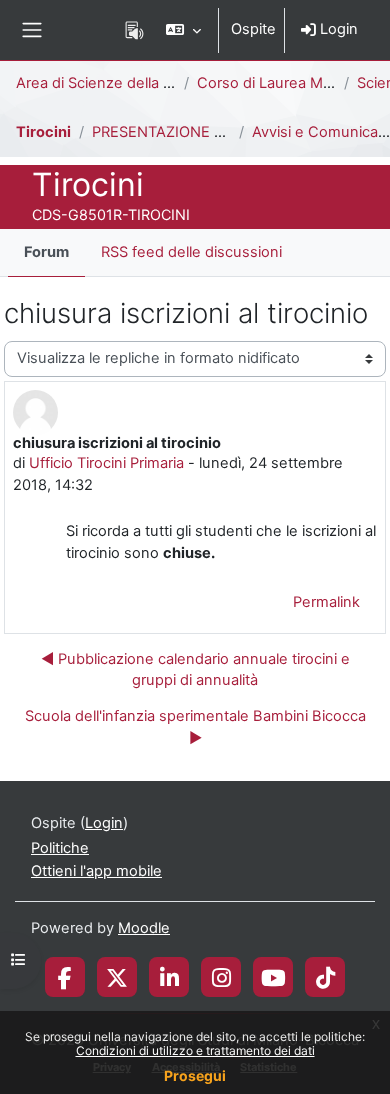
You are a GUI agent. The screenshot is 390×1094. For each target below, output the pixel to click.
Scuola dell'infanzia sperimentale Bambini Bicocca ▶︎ (195, 727)
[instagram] (221, 977)
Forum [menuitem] (46, 252)
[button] (183, 30)
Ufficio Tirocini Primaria (106, 463)
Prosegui (195, 1075)
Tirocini (43, 132)
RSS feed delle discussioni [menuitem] (191, 252)
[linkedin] (169, 977)
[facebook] (65, 977)
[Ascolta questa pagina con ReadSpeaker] (134, 30)
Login (337, 29)
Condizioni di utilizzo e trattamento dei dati (195, 1050)
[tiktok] (325, 977)
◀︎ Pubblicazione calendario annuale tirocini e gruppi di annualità (195, 670)
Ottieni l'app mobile (96, 871)
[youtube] (273, 977)
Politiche (60, 848)
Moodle (144, 928)
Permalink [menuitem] (326, 602)
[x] (117, 977)
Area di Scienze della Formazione (130, 83)
